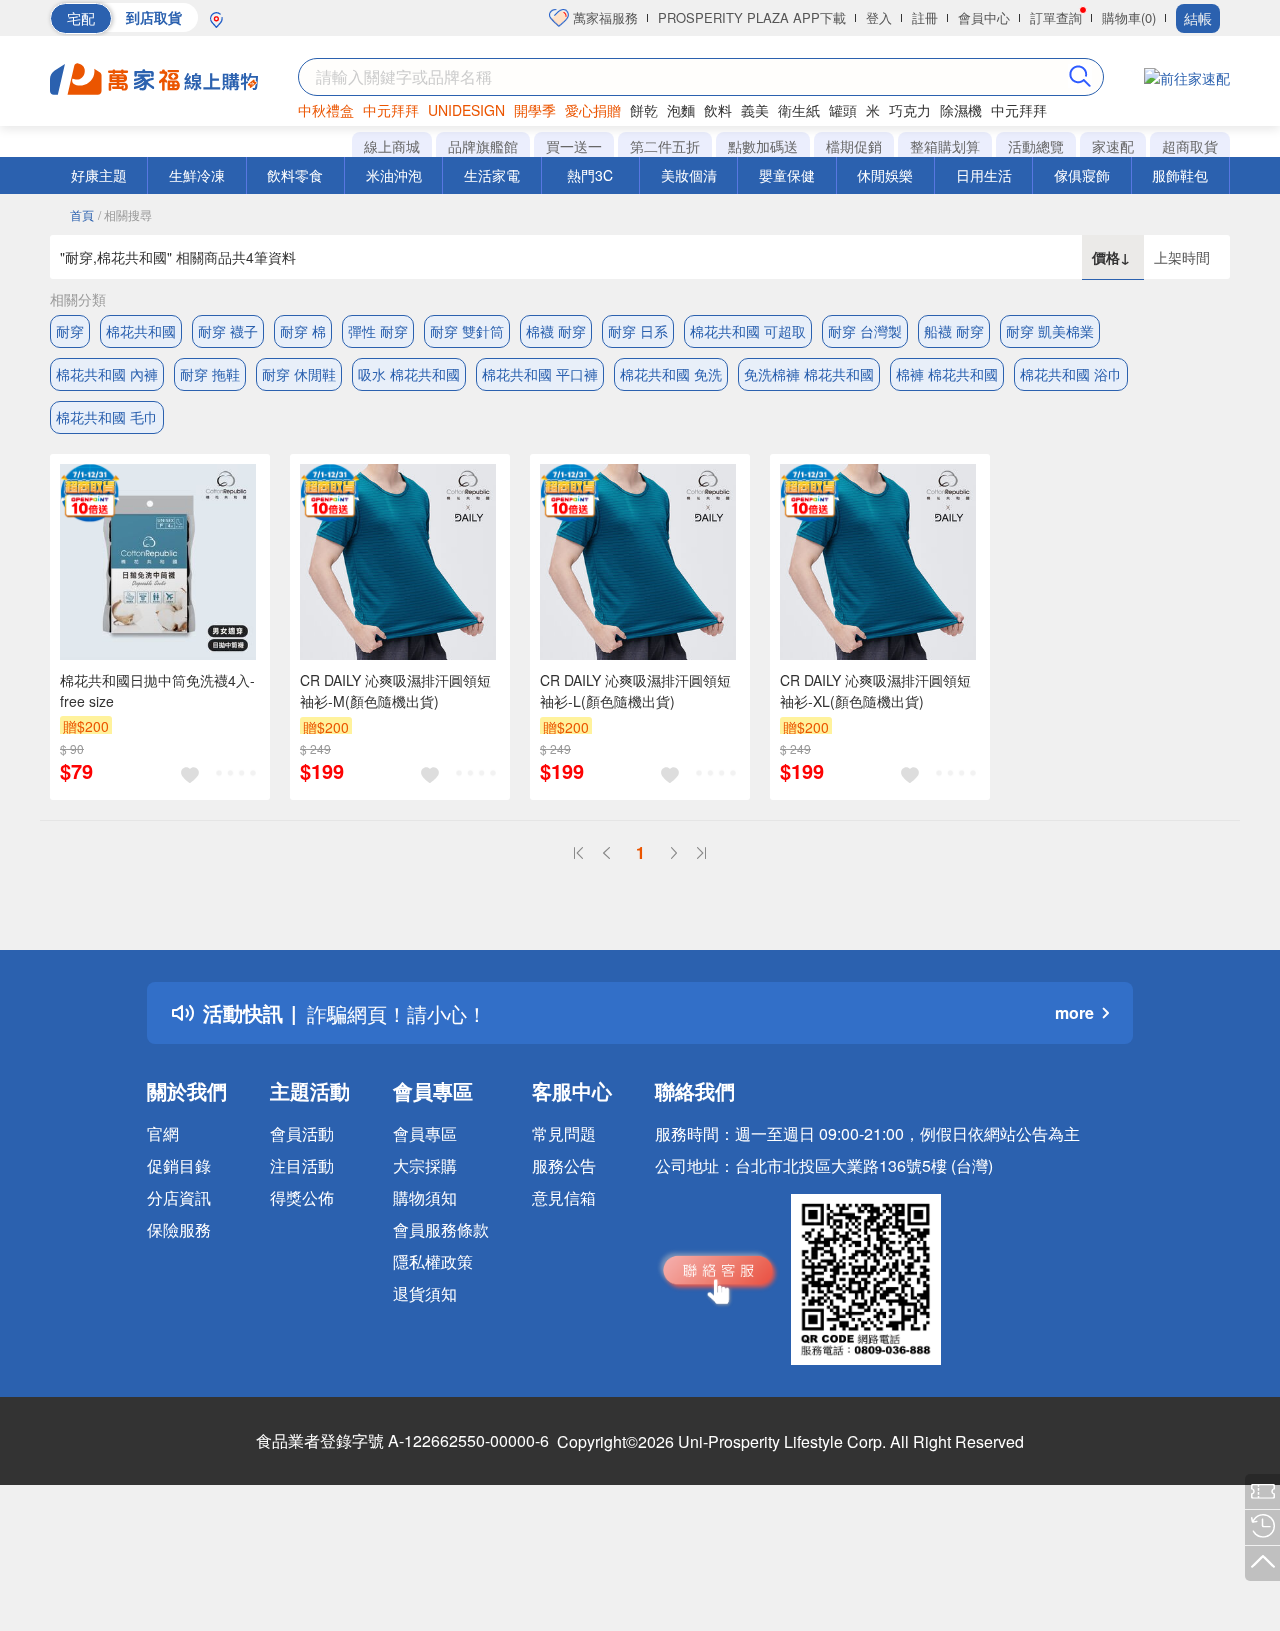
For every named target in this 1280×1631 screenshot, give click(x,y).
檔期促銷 (854, 146)
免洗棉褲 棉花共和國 (809, 374)
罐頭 (843, 110)
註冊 (925, 17)
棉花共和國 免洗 (671, 374)
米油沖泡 (394, 175)
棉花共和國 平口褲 (540, 374)
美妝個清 (689, 175)
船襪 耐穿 (954, 331)
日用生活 (984, 175)
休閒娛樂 (885, 175)
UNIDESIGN (466, 110)
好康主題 (99, 175)
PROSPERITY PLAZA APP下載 (752, 17)
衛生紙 (799, 110)
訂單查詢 (1056, 17)
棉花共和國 (141, 331)
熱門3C (590, 175)
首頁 (82, 214)
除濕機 (961, 110)
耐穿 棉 (303, 331)
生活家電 (492, 175)
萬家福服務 (603, 17)
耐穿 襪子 (228, 331)
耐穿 (70, 331)
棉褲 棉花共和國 (947, 374)
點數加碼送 (763, 146)
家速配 (1113, 146)
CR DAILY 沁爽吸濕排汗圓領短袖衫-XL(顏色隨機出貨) (875, 690)
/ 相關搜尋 (125, 214)
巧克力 (910, 110)
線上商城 (392, 146)
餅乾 (644, 110)
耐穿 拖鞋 (210, 374)
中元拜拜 (391, 110)
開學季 (535, 110)
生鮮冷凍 (197, 175)
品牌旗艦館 (483, 146)
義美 (755, 110)
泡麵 (681, 110)
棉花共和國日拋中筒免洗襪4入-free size (157, 690)
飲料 (718, 110)
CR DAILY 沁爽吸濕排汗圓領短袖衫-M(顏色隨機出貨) (395, 690)
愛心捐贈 (593, 110)
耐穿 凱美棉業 (1050, 331)
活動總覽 (1036, 146)
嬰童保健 (787, 175)
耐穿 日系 (638, 331)
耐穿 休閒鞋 (299, 374)
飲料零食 (295, 175)
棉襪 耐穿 (556, 331)
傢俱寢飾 (1082, 175)
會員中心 (984, 17)
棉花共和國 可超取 (748, 331)
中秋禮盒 (326, 110)
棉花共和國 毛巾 (107, 417)
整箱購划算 (945, 146)
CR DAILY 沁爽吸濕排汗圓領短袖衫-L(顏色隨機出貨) (635, 690)
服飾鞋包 (1180, 175)
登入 (879, 17)
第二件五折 (665, 146)
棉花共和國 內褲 (107, 374)
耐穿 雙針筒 (467, 331)
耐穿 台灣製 (865, 331)
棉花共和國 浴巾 (1071, 374)
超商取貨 (1190, 146)
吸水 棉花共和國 (409, 374)
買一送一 (574, 146)
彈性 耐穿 (378, 331)
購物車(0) (1129, 17)
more (1074, 1012)
